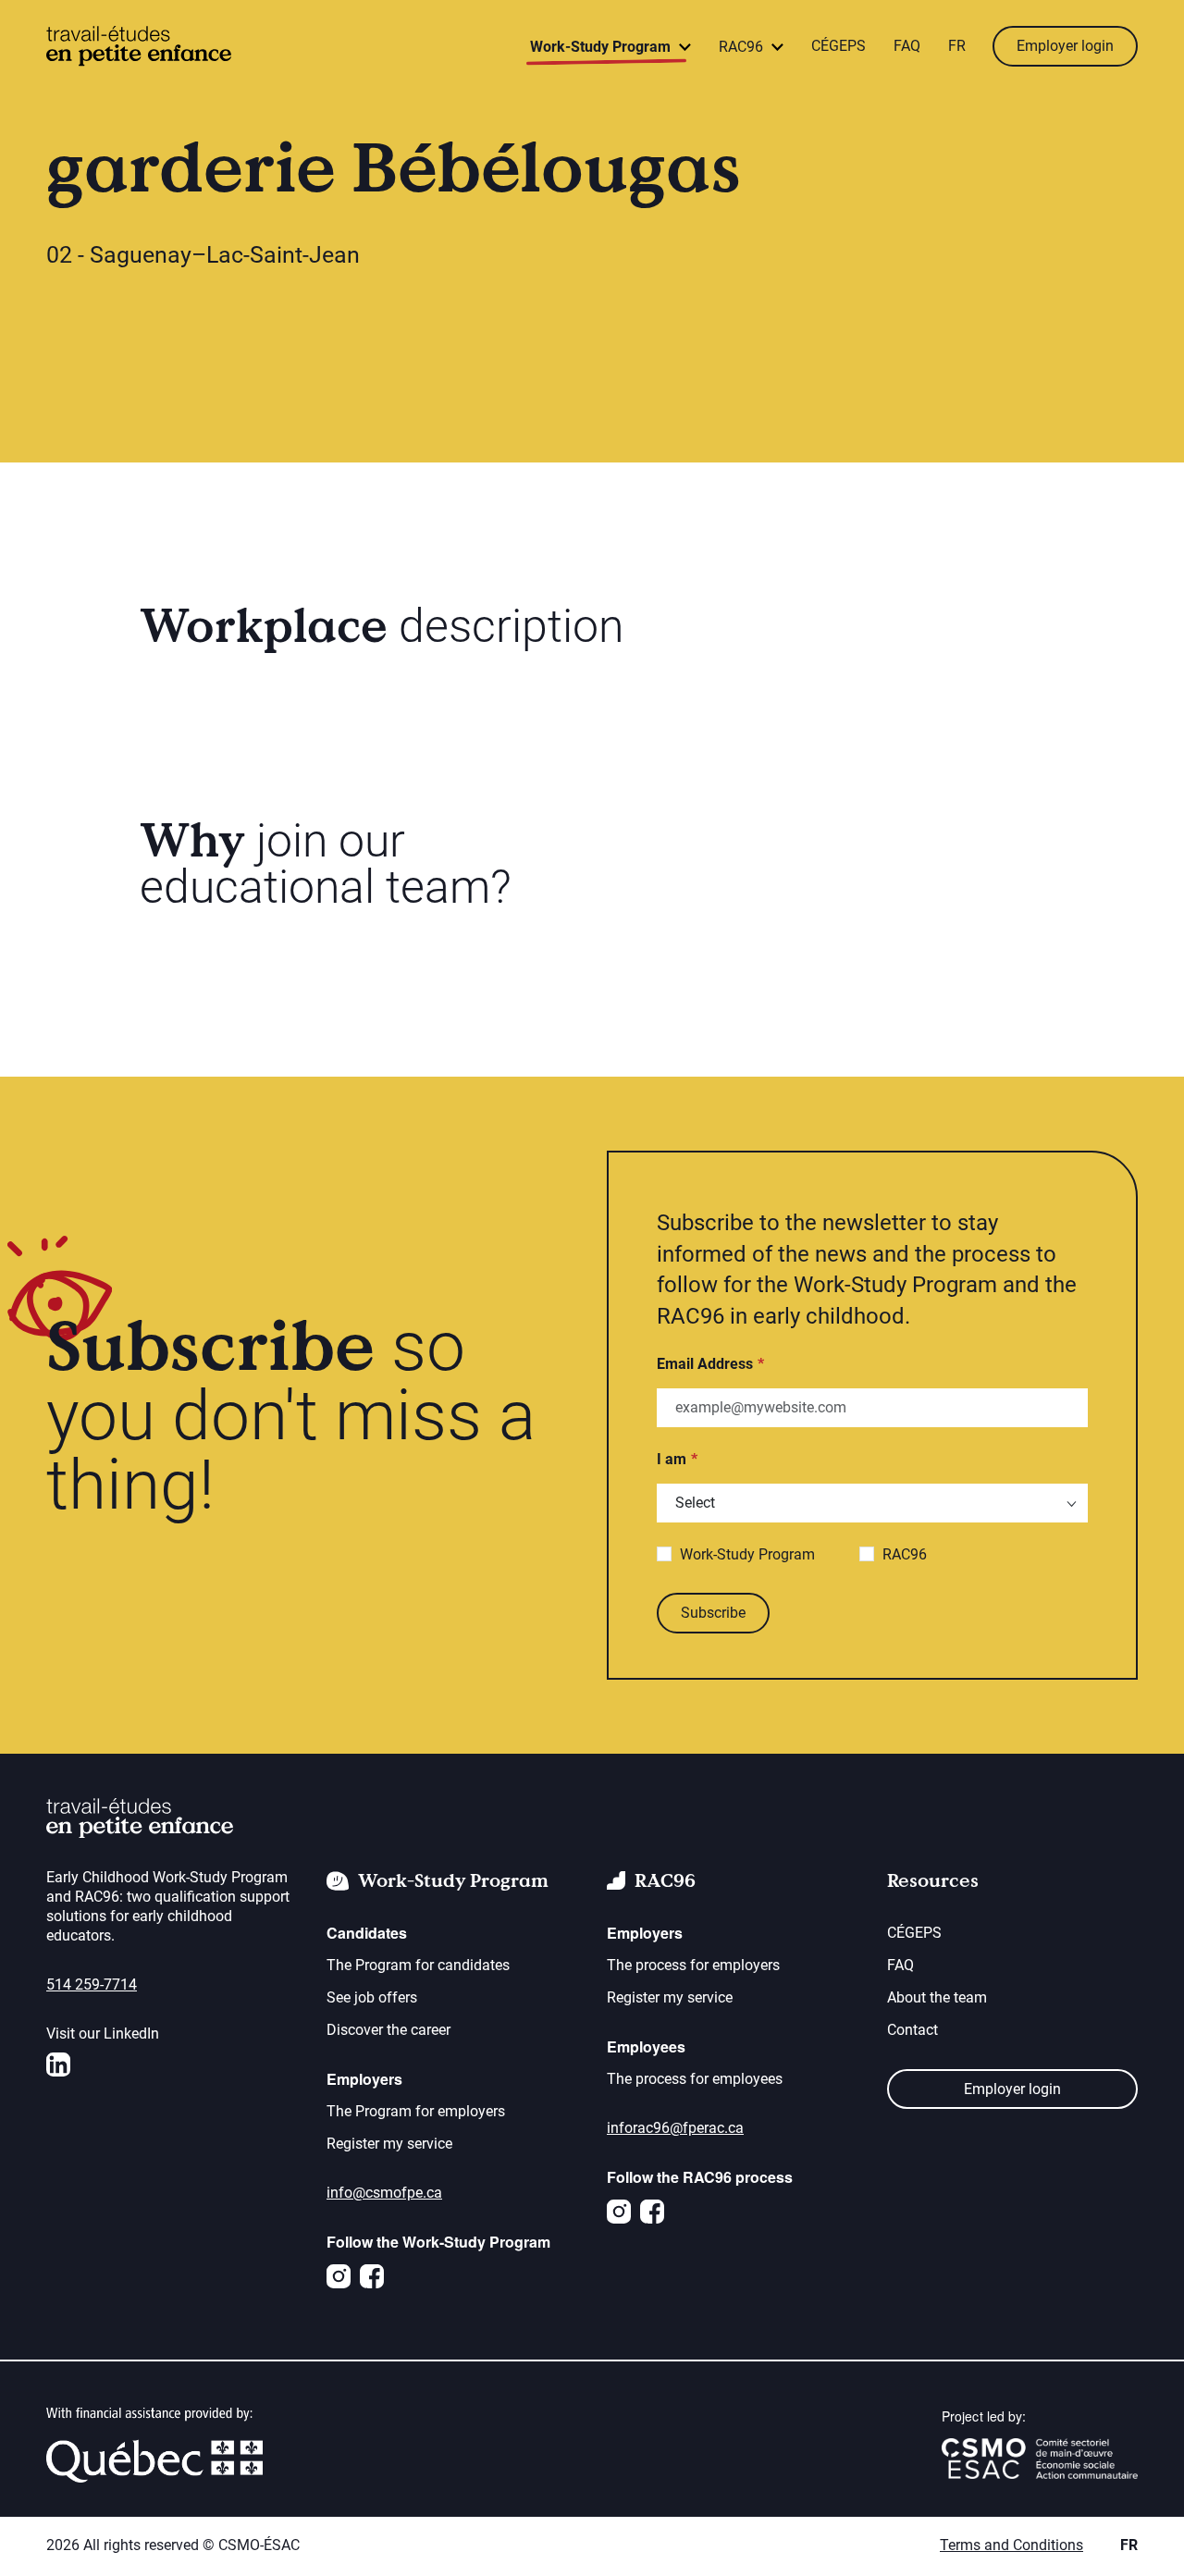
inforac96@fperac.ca (675, 2128)
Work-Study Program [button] (602, 47)
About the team (937, 1997)
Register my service (389, 2144)
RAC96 (905, 1554)
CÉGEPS (839, 46)
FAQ (907, 46)
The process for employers (693, 1965)
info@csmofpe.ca (384, 2193)
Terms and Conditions (1011, 2545)
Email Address (705, 1364)
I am (672, 1459)
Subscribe (713, 1613)
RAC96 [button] (743, 47)
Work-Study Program (747, 1554)
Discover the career (388, 2030)
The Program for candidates (418, 1965)
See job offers (372, 1997)
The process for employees (695, 2079)
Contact (913, 2030)
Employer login (1065, 46)
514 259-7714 (92, 1984)
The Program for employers (416, 2111)
